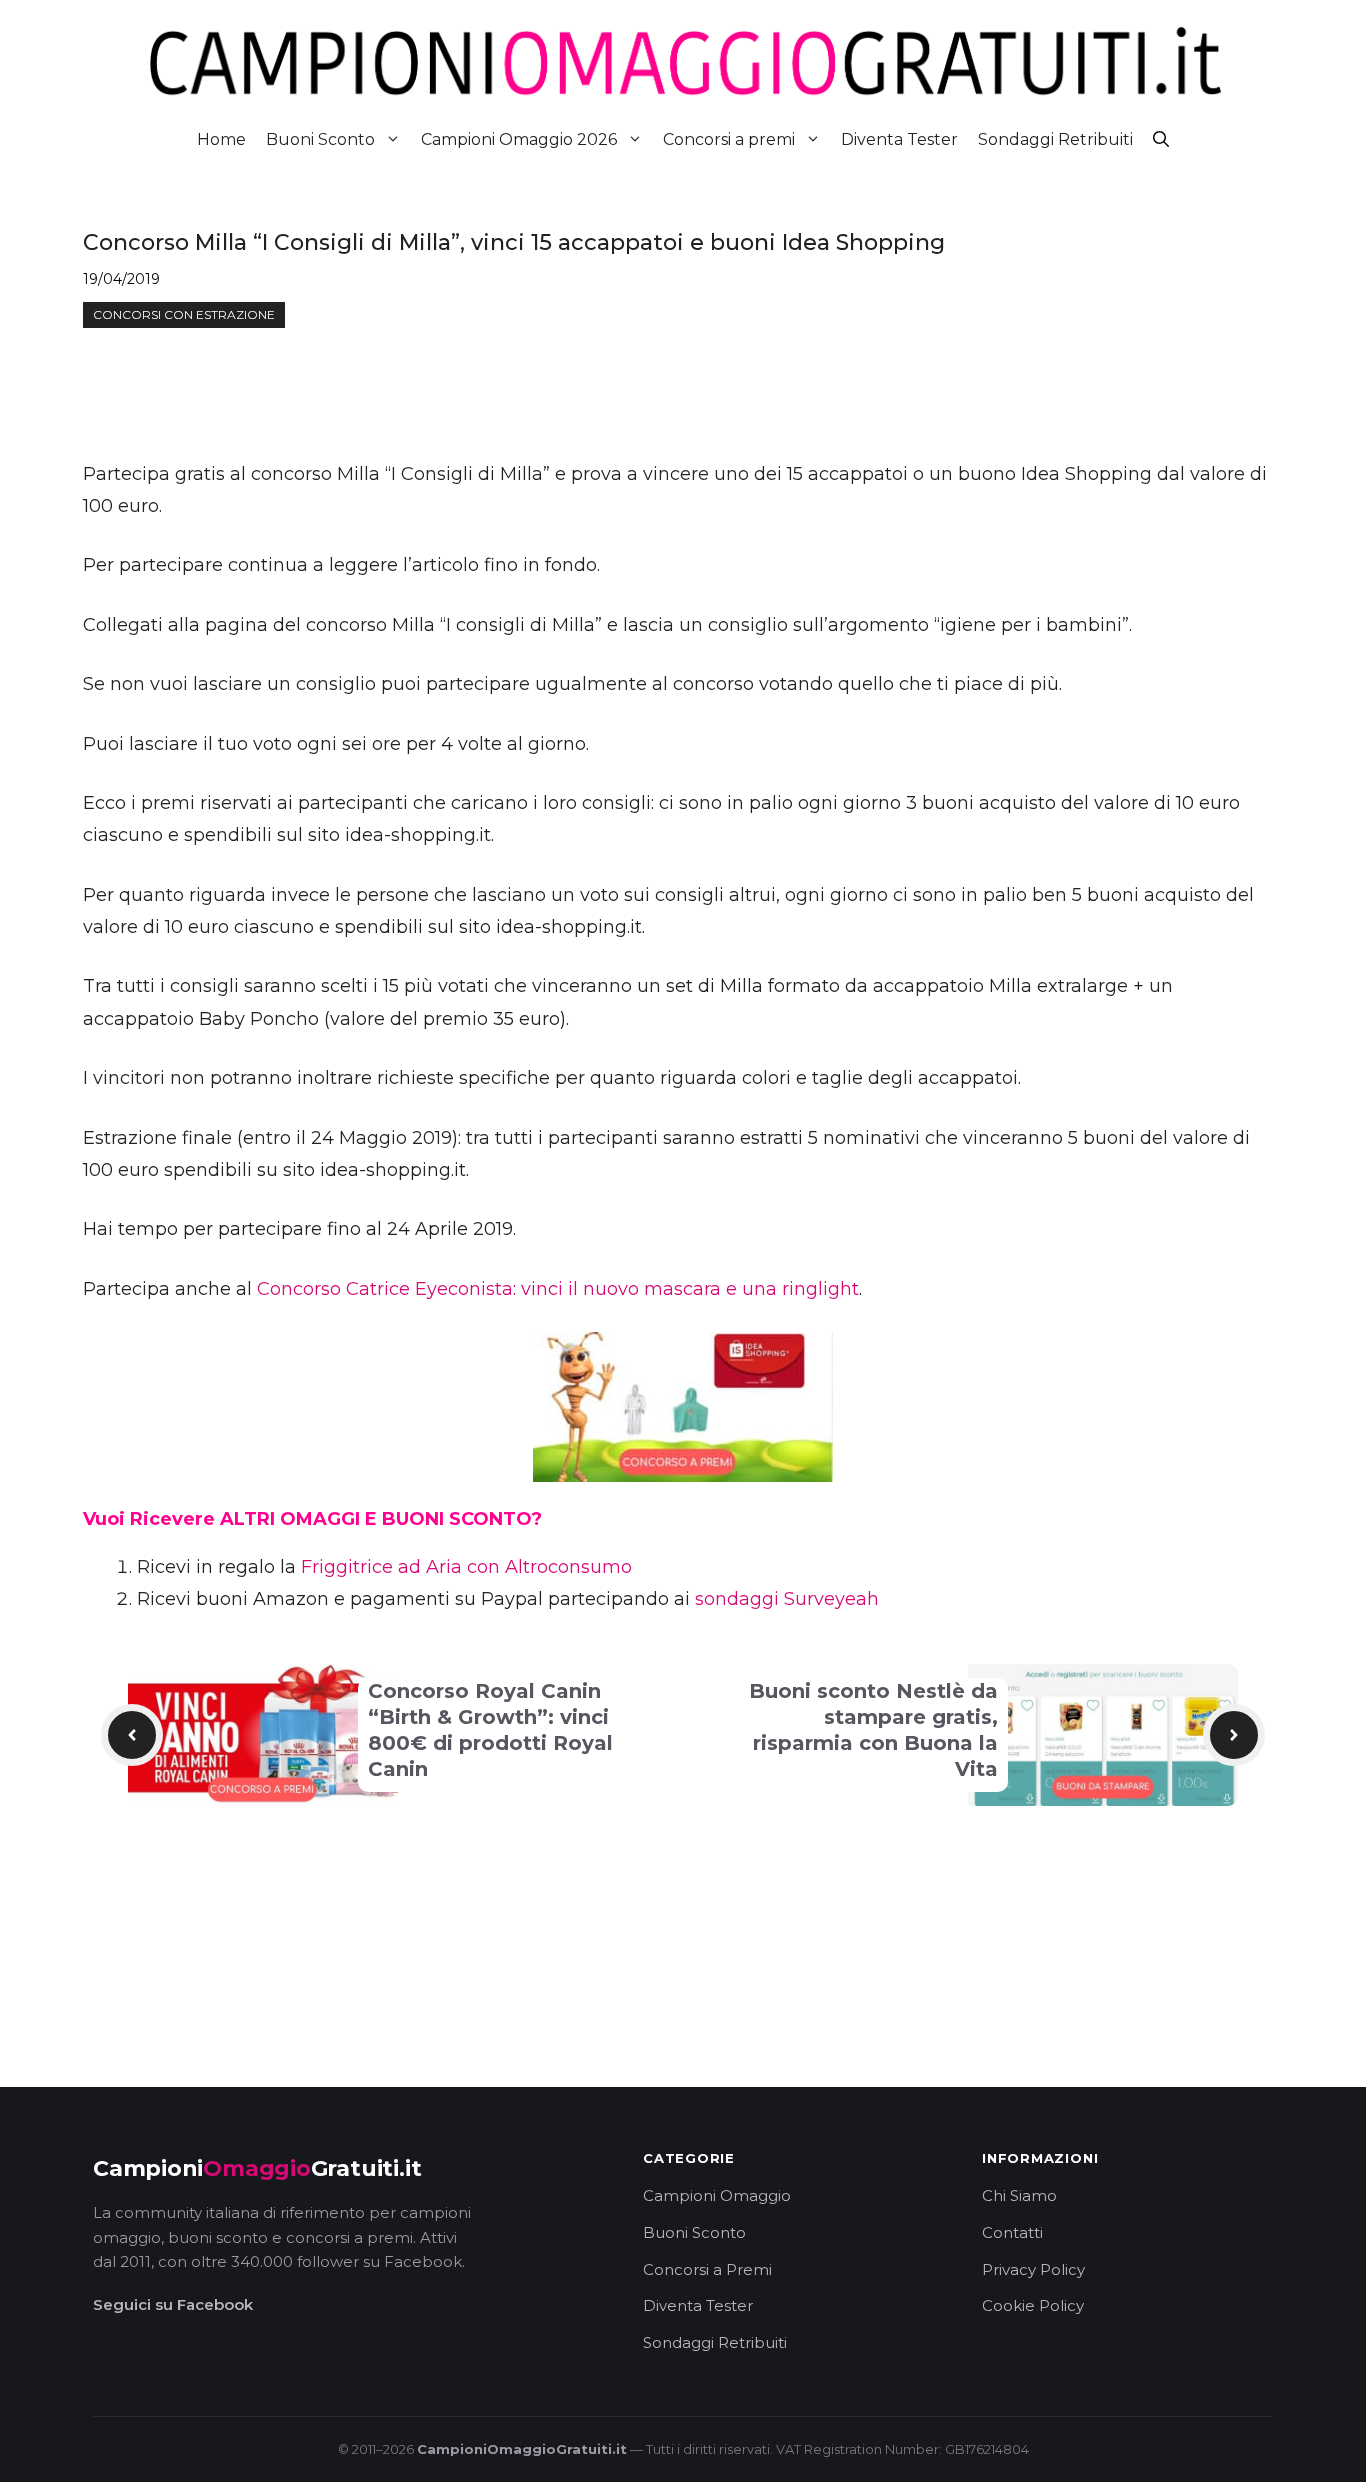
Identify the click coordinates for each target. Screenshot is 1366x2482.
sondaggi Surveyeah (787, 1599)
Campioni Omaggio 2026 (519, 139)
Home (221, 139)
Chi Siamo (1019, 2195)
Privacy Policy (1033, 2269)
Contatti (1012, 2232)
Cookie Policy (1033, 2305)
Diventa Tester (899, 139)
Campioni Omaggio (717, 2195)
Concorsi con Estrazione (184, 314)
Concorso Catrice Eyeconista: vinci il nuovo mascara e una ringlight (558, 1289)
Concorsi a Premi (707, 2269)
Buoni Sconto (320, 139)
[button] (1161, 139)
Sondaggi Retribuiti (1055, 139)
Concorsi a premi (729, 139)
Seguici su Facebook (173, 2304)
